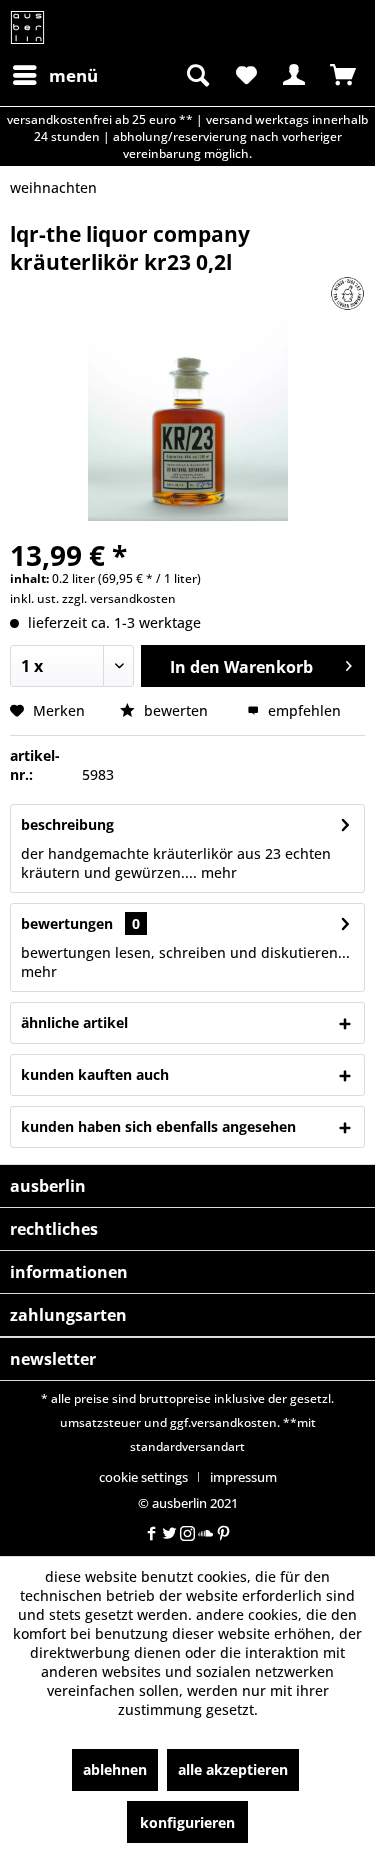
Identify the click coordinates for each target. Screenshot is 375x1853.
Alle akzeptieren (233, 1769)
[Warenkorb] (343, 75)
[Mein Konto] (294, 75)
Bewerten (176, 710)
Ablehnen (115, 1769)
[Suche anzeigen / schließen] (196, 75)
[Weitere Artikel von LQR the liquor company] (347, 293)
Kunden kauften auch (95, 1074)
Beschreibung (67, 824)
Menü (73, 75)
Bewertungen (67, 923)
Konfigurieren (187, 1822)
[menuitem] (54, 75)
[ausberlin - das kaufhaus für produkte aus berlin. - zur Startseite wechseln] (27, 27)
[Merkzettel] (245, 75)
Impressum (243, 1477)
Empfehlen (302, 710)
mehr (217, 872)
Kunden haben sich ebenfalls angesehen (158, 1126)
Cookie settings (143, 1477)
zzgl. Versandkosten (119, 598)
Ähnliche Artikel (74, 1022)
